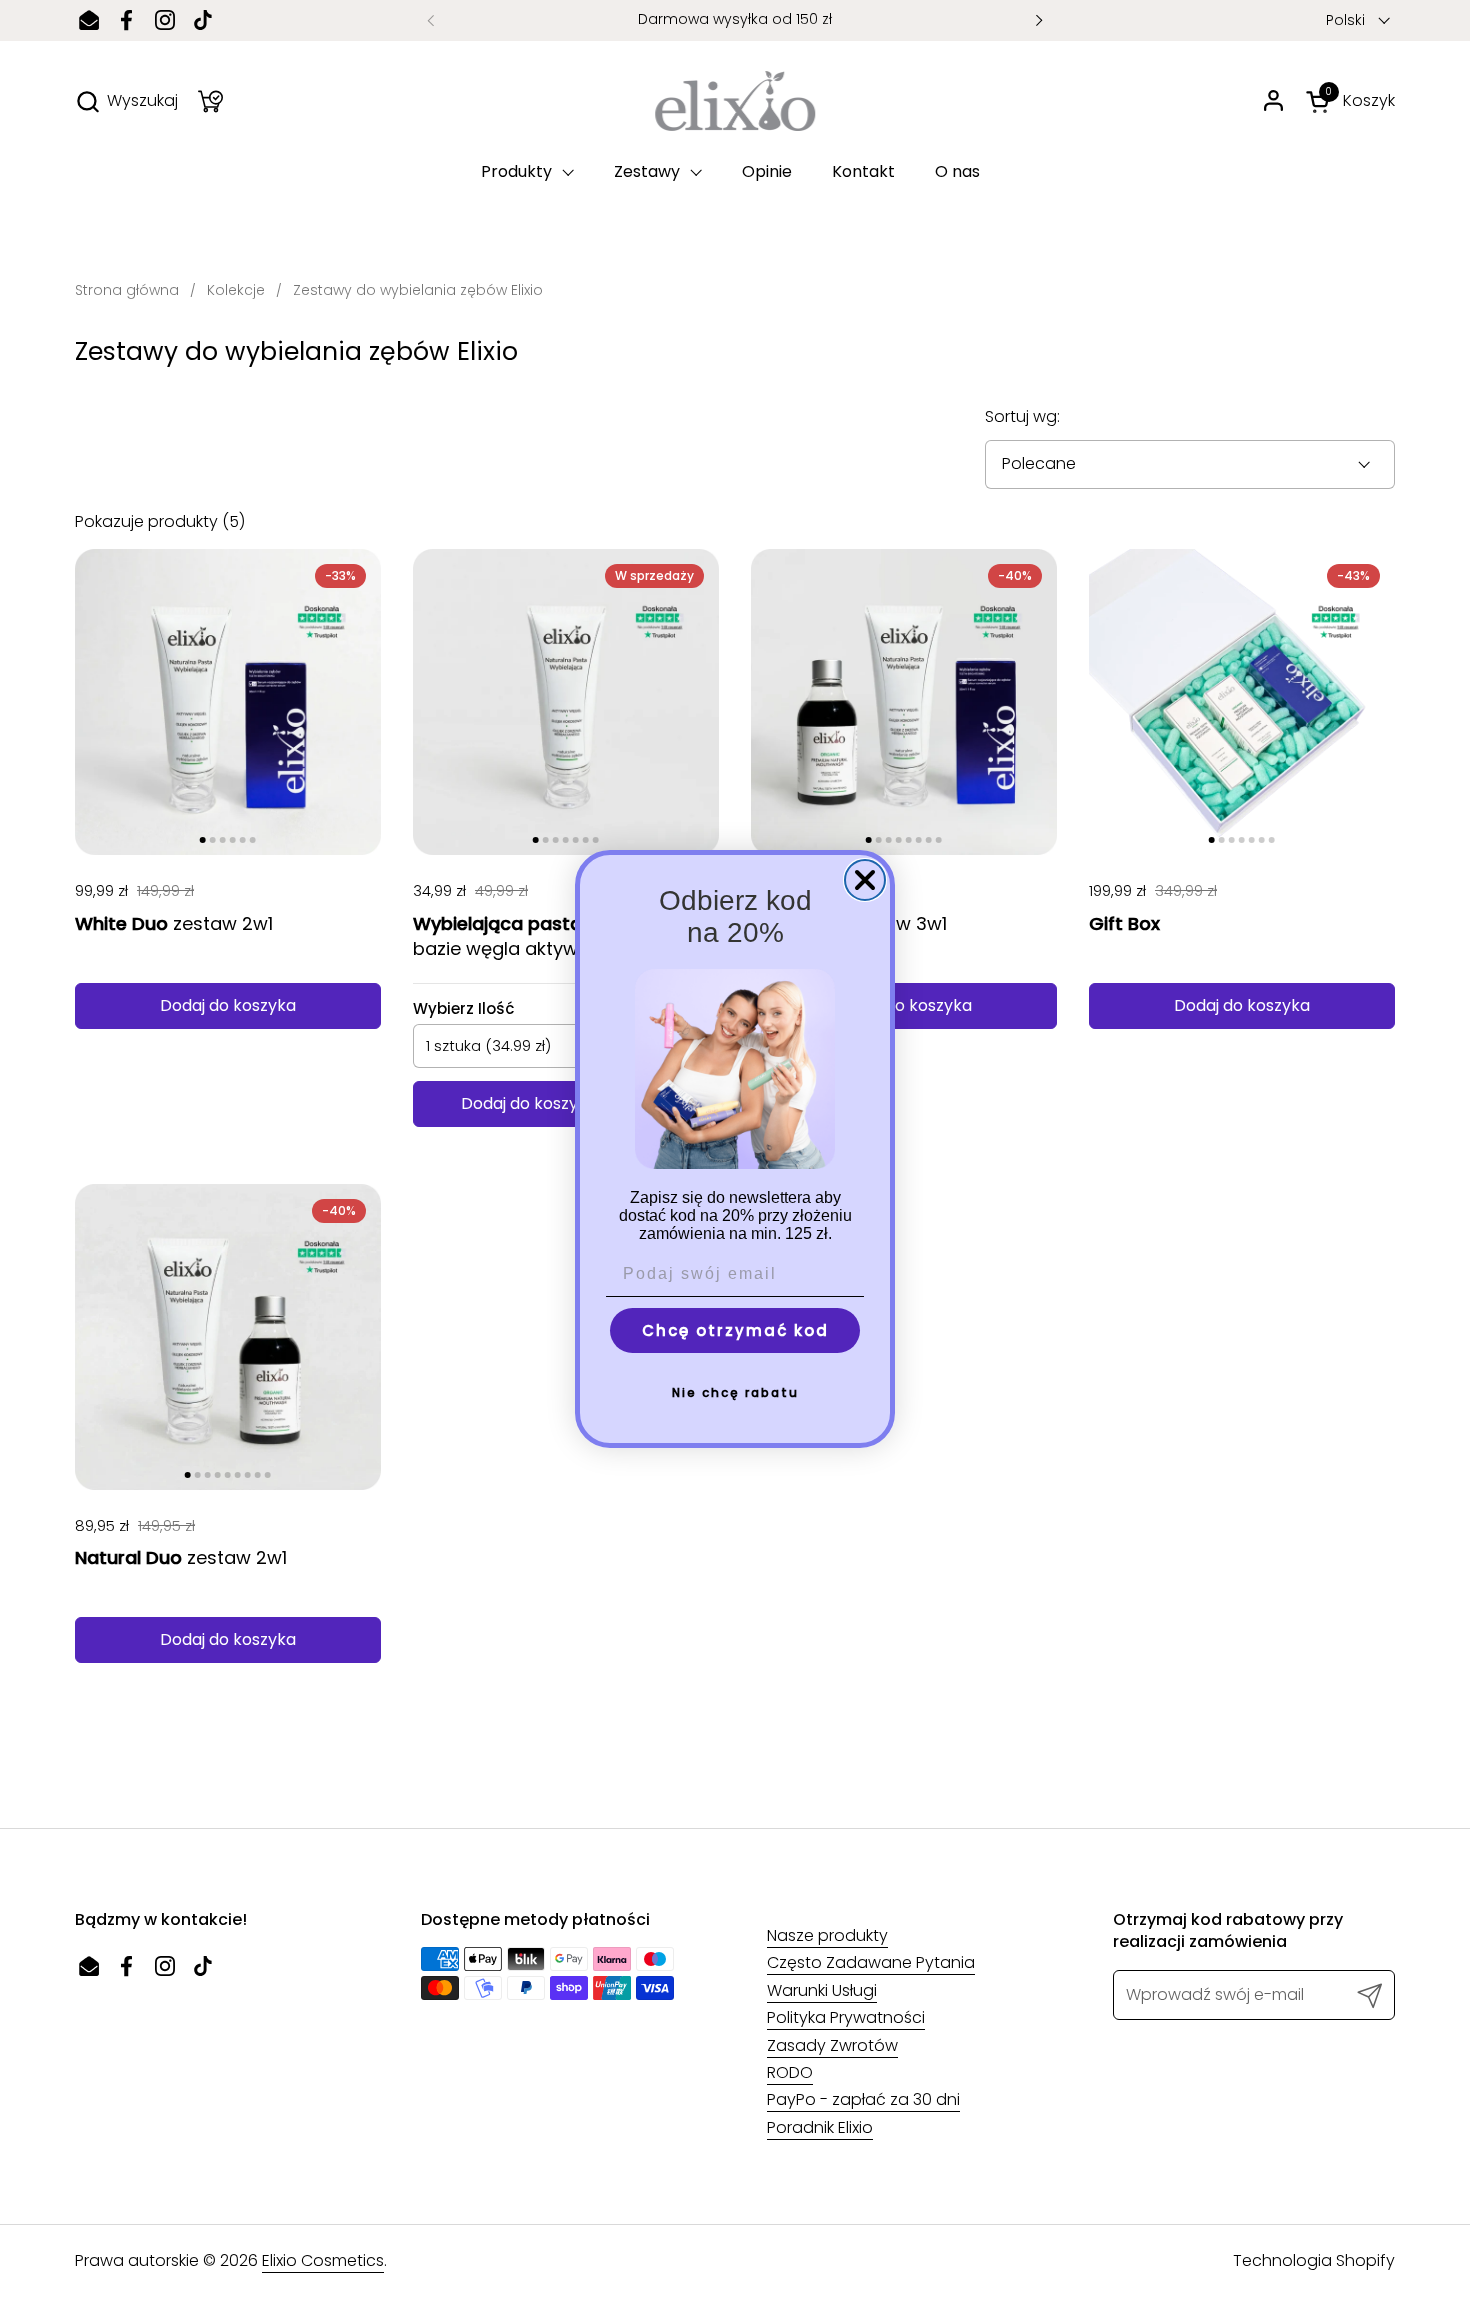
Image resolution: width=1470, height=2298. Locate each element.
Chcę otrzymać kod (735, 1330)
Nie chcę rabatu (735, 1392)
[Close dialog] (865, 880)
